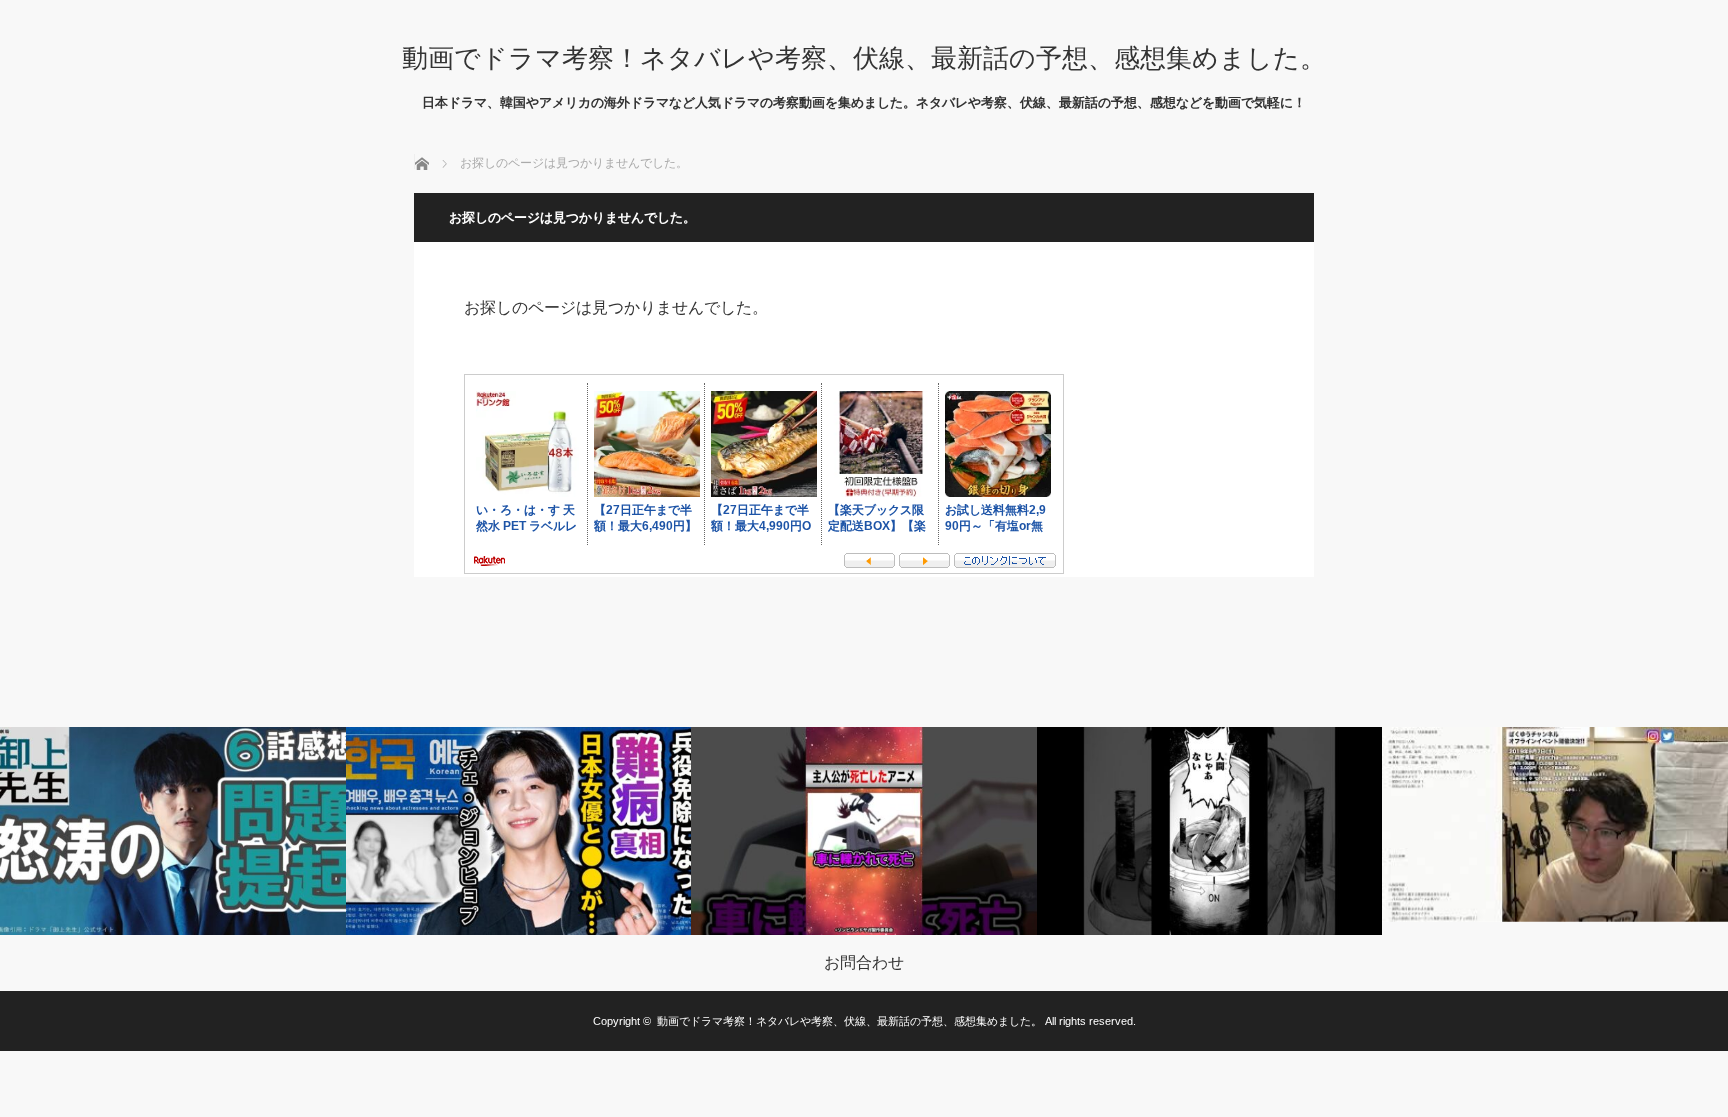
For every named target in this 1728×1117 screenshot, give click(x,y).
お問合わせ (864, 963)
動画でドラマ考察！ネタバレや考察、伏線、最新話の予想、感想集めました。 (864, 58)
